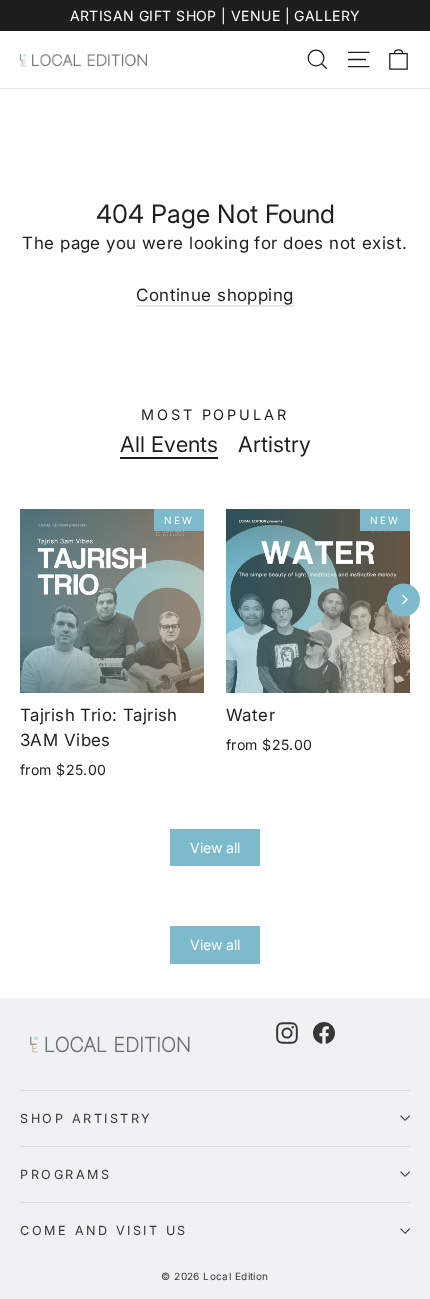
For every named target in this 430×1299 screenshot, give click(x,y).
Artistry (274, 444)
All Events (169, 444)
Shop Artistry (86, 1118)
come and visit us (104, 1230)
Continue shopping (214, 295)
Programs (65, 1174)
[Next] (403, 599)
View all (215, 847)
